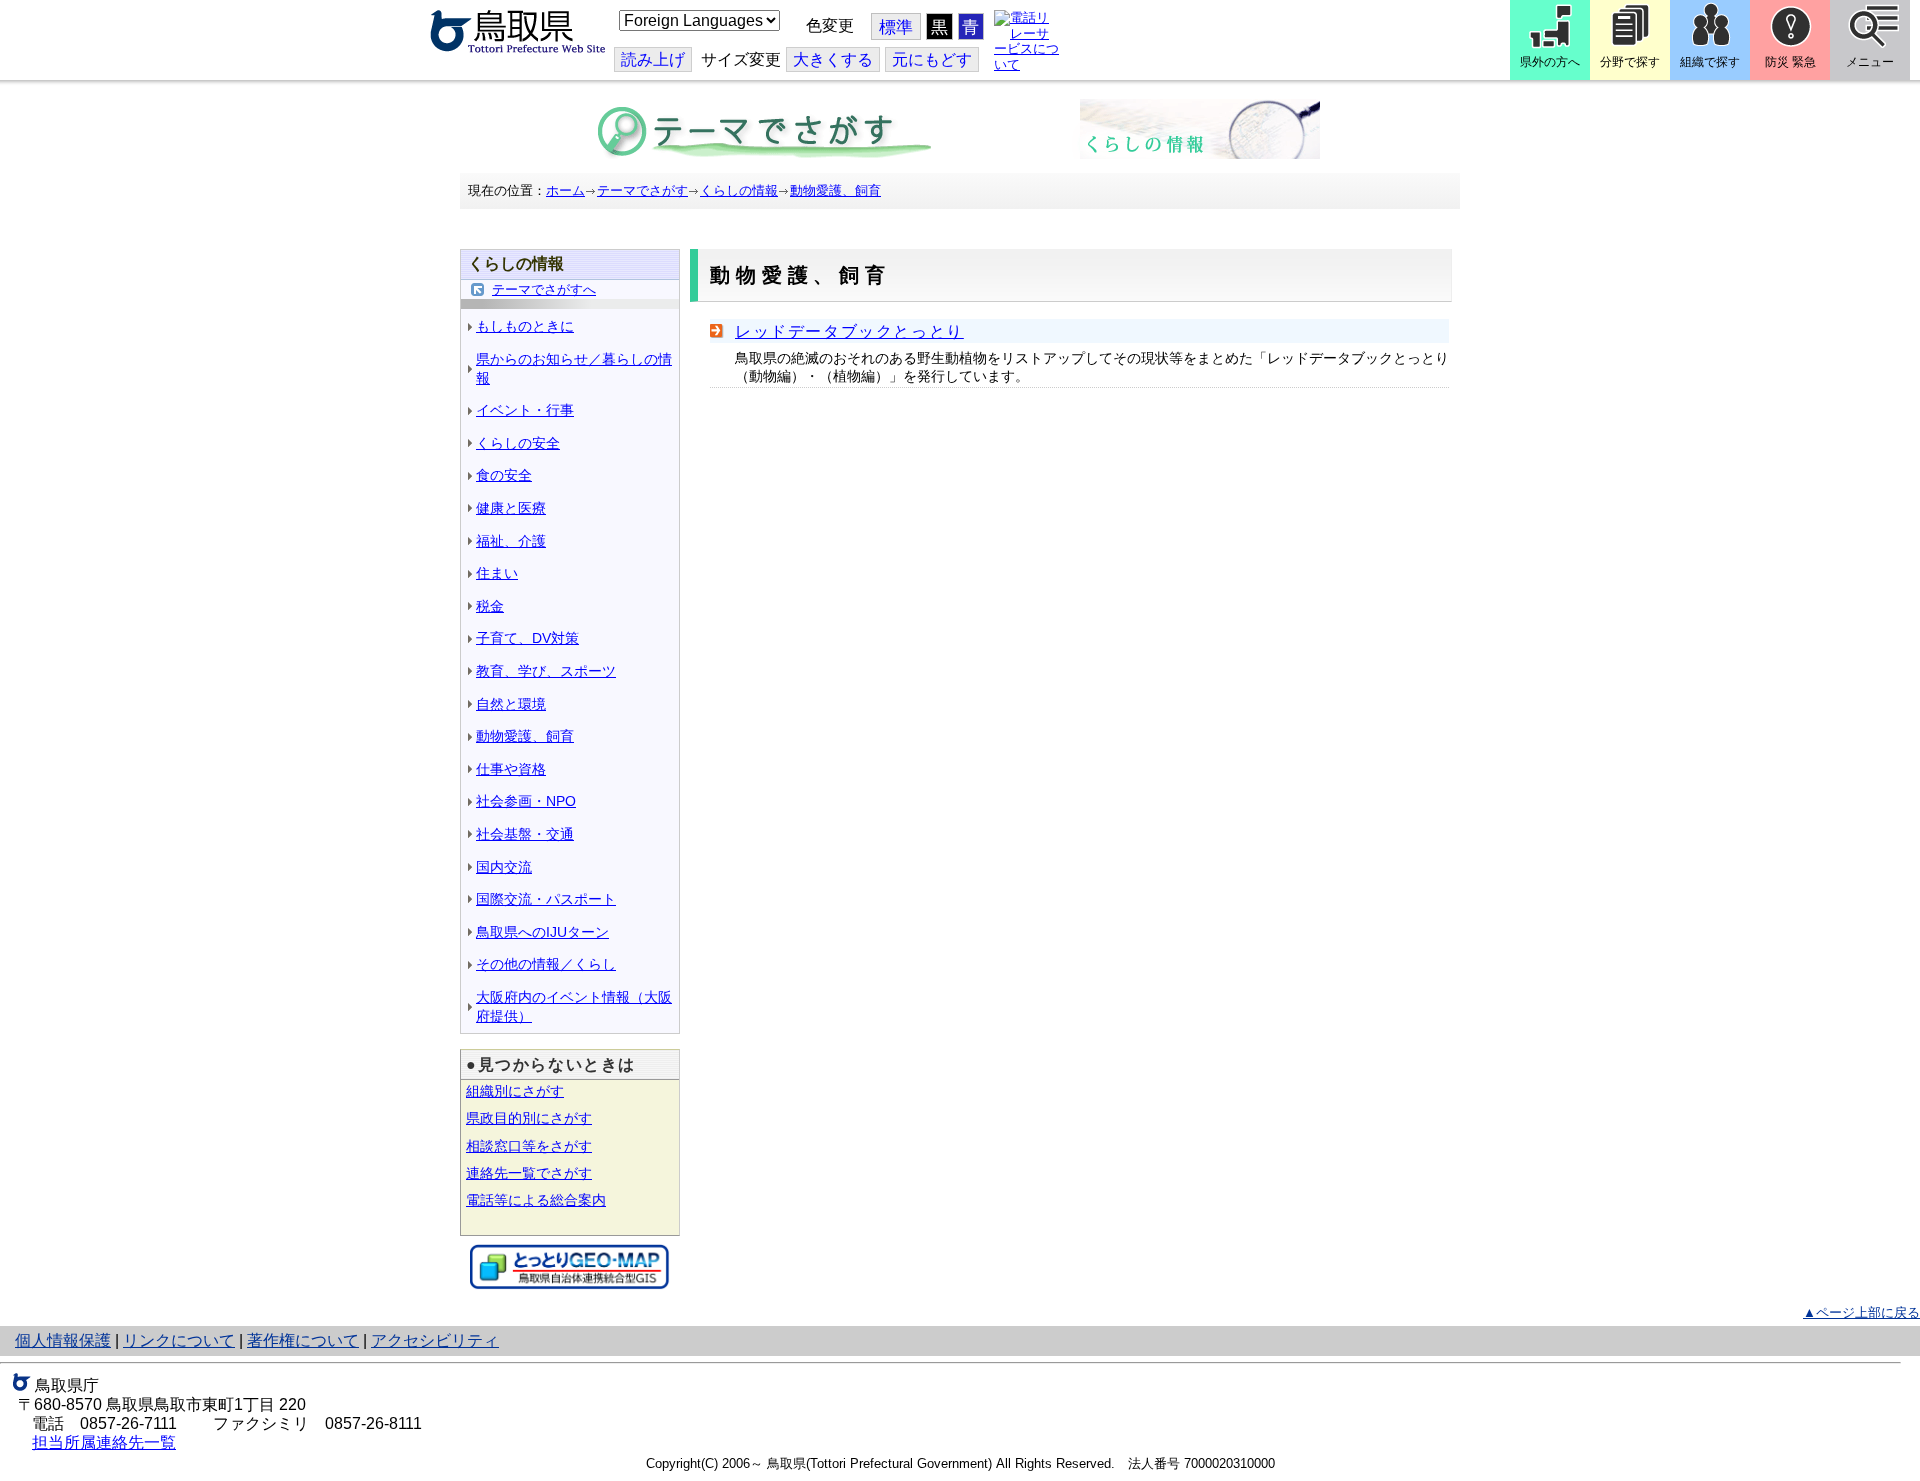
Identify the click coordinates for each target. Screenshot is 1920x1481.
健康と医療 (511, 508)
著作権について (303, 1340)
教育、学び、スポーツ (546, 671)
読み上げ (653, 59)
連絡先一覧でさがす (529, 1173)
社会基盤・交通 (525, 834)
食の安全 (504, 475)
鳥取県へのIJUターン (542, 932)
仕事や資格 (511, 769)
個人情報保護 (63, 1340)
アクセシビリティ (435, 1340)
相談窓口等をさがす (529, 1146)
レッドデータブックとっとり (849, 331)
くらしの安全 (518, 443)
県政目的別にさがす (529, 1118)
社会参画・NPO (526, 801)
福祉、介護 (511, 541)
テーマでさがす (642, 190)
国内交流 (504, 867)
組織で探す (1710, 62)
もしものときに (525, 326)
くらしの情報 (739, 190)
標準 (896, 27)
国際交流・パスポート (546, 899)
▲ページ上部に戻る (1861, 1312)
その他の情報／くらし (546, 964)
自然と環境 (511, 704)
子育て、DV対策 (527, 638)
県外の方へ (1550, 62)
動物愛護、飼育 (835, 190)
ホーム (565, 190)
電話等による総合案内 (536, 1200)
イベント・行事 (525, 410)
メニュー (1870, 62)
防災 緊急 (1790, 62)
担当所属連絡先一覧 (104, 1442)
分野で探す (1630, 62)
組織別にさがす (515, 1091)
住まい (497, 573)
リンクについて (179, 1340)
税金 (490, 606)
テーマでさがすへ (544, 289)
